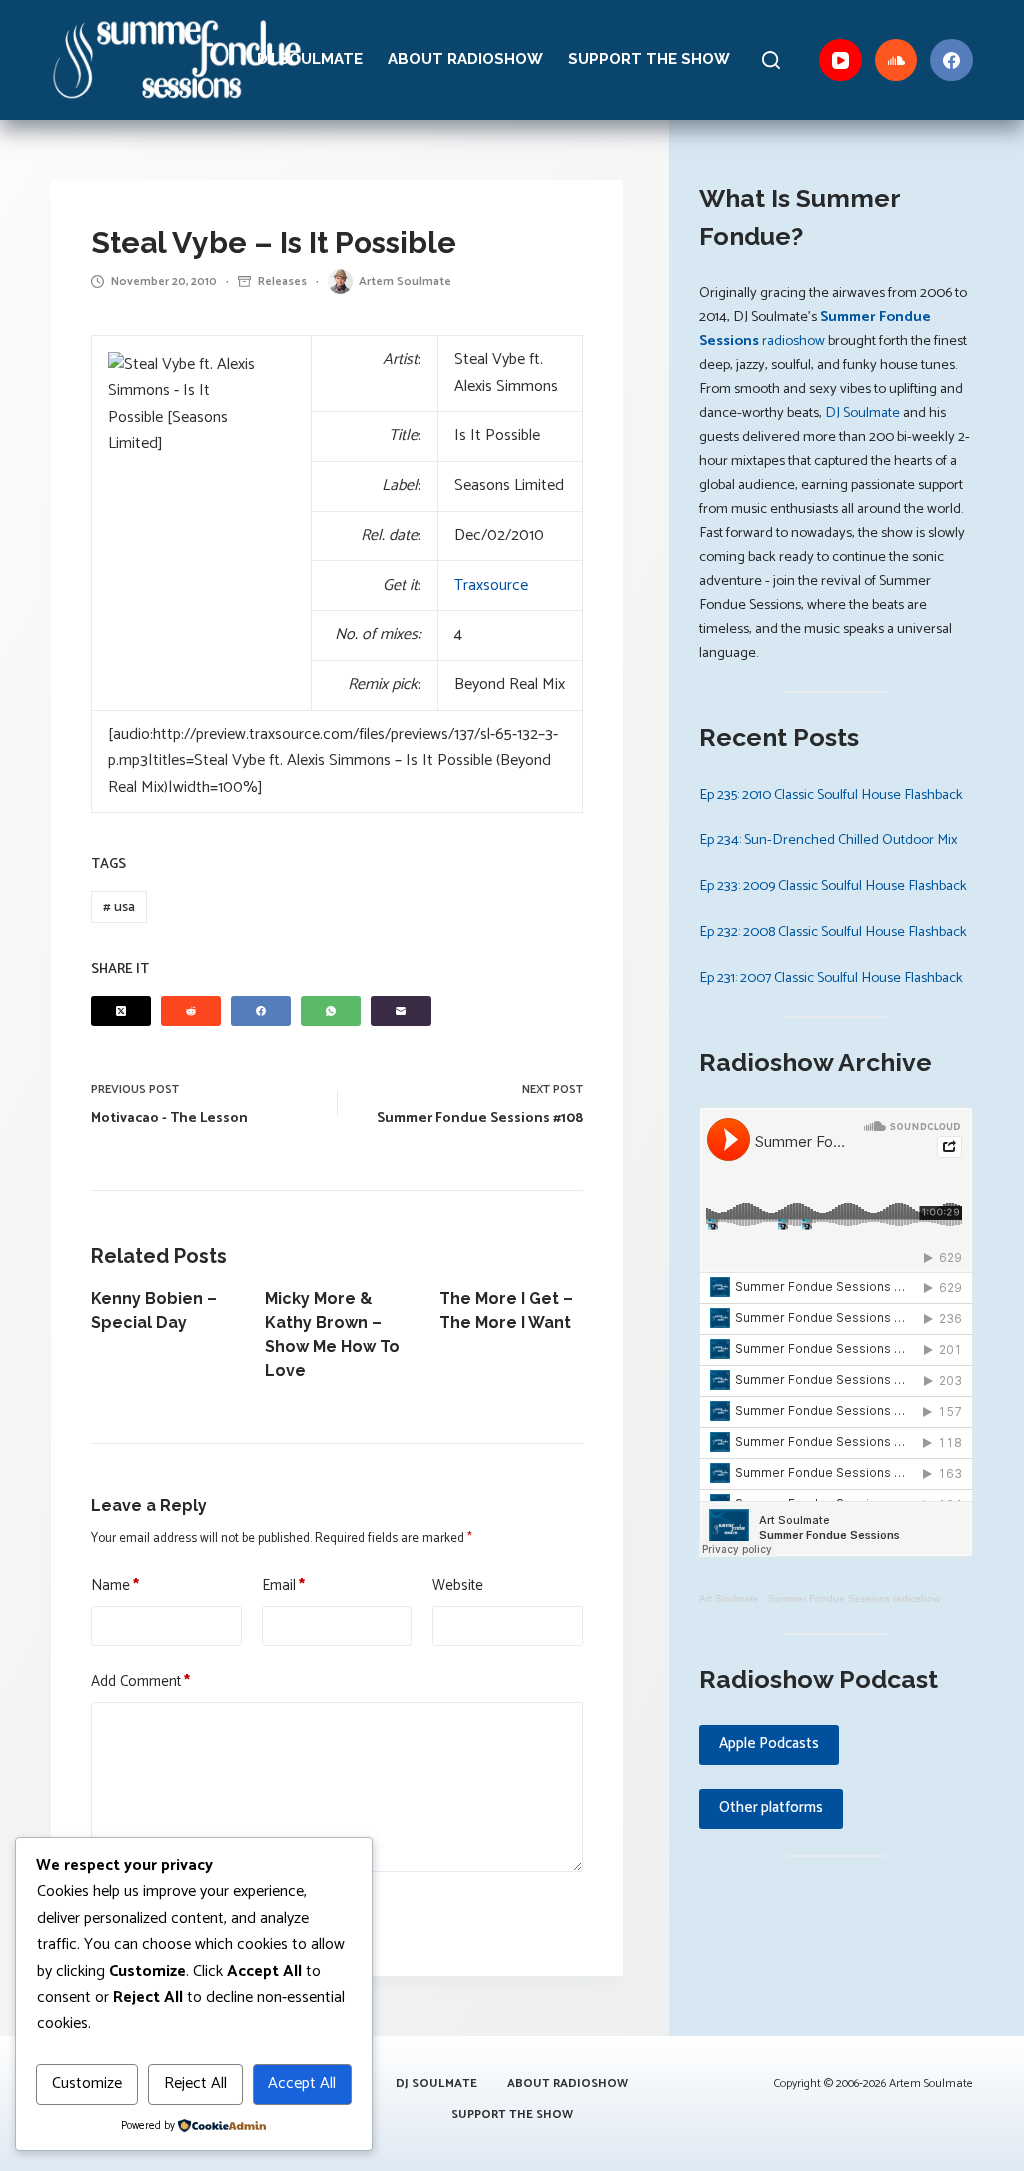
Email (283, 1586)
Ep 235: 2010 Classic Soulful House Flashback (831, 795)
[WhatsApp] (331, 1011)
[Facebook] (951, 60)
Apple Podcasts (769, 1743)
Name (115, 1586)
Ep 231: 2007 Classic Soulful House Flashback (831, 978)
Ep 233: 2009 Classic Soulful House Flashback (833, 886)
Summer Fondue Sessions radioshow (854, 1598)
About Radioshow (465, 59)
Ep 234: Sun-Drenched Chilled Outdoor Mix (828, 840)
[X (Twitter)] (121, 1011)
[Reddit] (191, 1011)
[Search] (771, 60)
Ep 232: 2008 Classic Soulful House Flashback (833, 932)
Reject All (195, 2083)
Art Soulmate (729, 1598)
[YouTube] (840, 60)
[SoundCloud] (896, 60)
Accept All (302, 2083)
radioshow (815, 329)
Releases (282, 281)
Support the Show (649, 59)
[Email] (401, 1011)
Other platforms (771, 1807)
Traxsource (491, 585)
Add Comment (140, 1682)
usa (119, 907)
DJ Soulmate (310, 59)
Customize (87, 2083)
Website (457, 1586)
